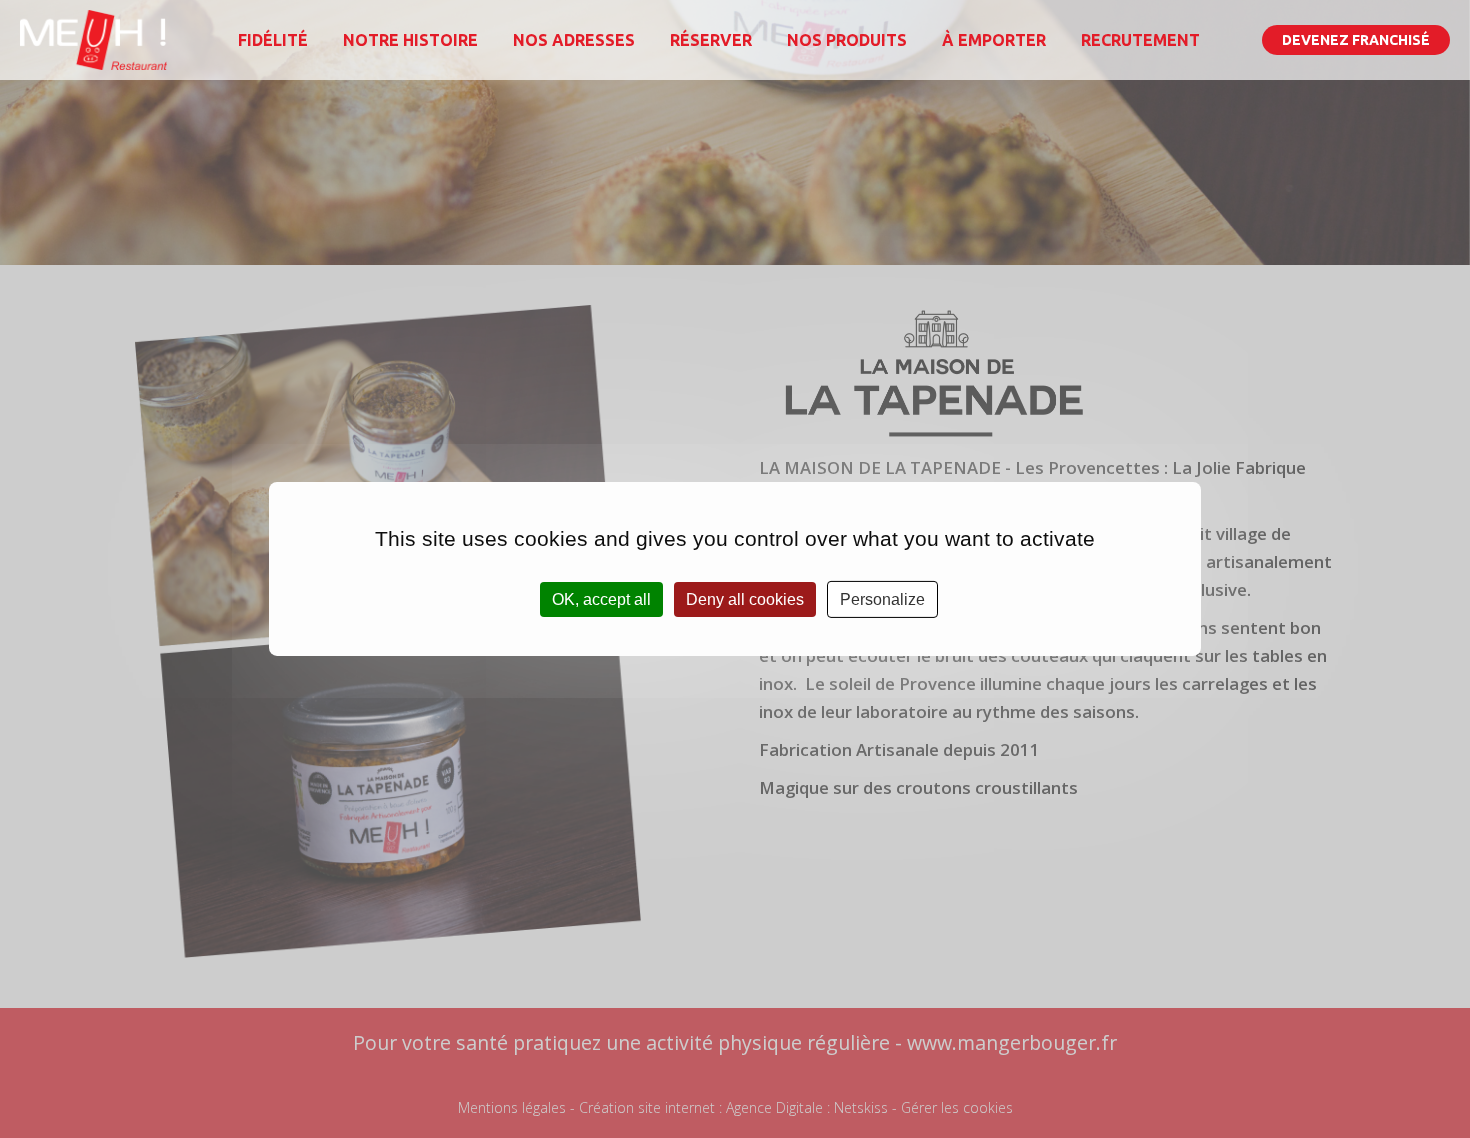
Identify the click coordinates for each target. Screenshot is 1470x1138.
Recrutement (1140, 40)
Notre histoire (410, 40)
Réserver (711, 40)
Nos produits (847, 40)
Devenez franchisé (1356, 40)
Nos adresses (574, 40)
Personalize (882, 599)
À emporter (994, 40)
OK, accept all (601, 599)
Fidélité (273, 40)
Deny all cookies (745, 599)
